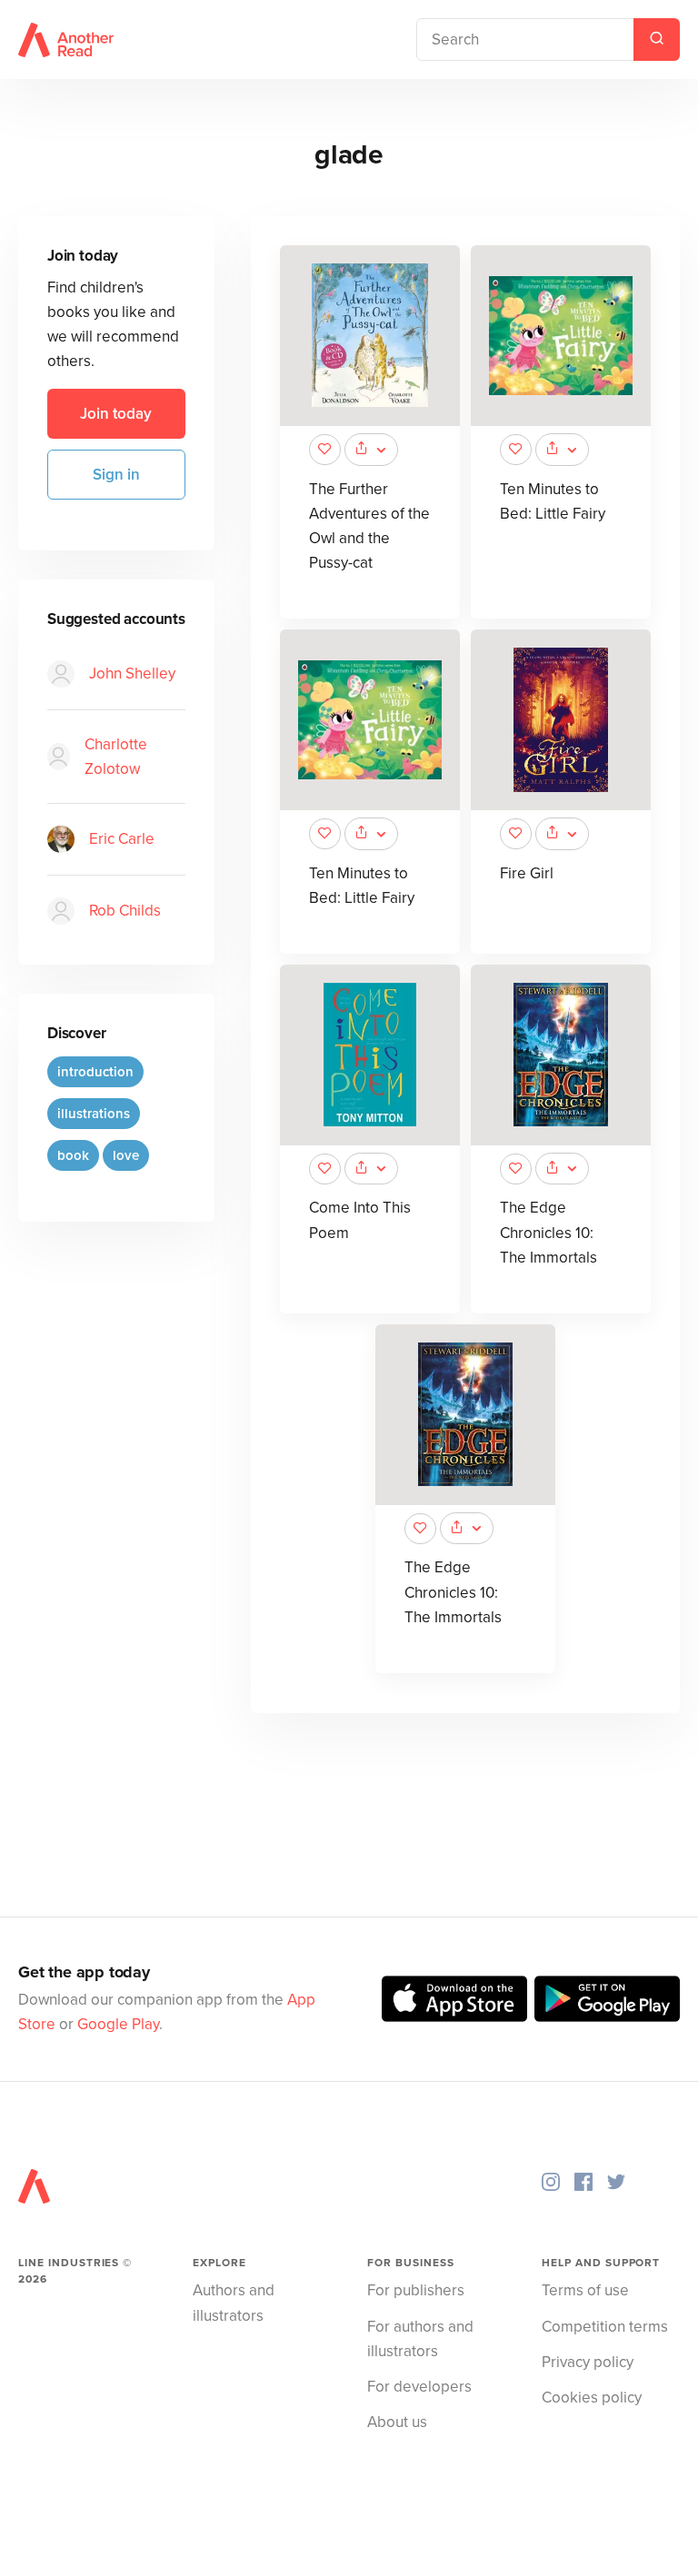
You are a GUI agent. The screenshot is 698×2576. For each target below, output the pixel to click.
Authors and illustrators (234, 2303)
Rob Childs (125, 911)
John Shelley (132, 674)
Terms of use (585, 2290)
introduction (95, 1072)
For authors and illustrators (420, 2339)
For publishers (416, 2290)
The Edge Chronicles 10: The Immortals (548, 1232)
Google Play (118, 2024)
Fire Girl (527, 873)
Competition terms (605, 2327)
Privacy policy (588, 2362)
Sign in (116, 475)
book (73, 1155)
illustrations (94, 1114)
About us (397, 2422)
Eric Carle (122, 839)
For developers (419, 2387)
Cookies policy (592, 2398)
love (126, 1155)
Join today (116, 414)
